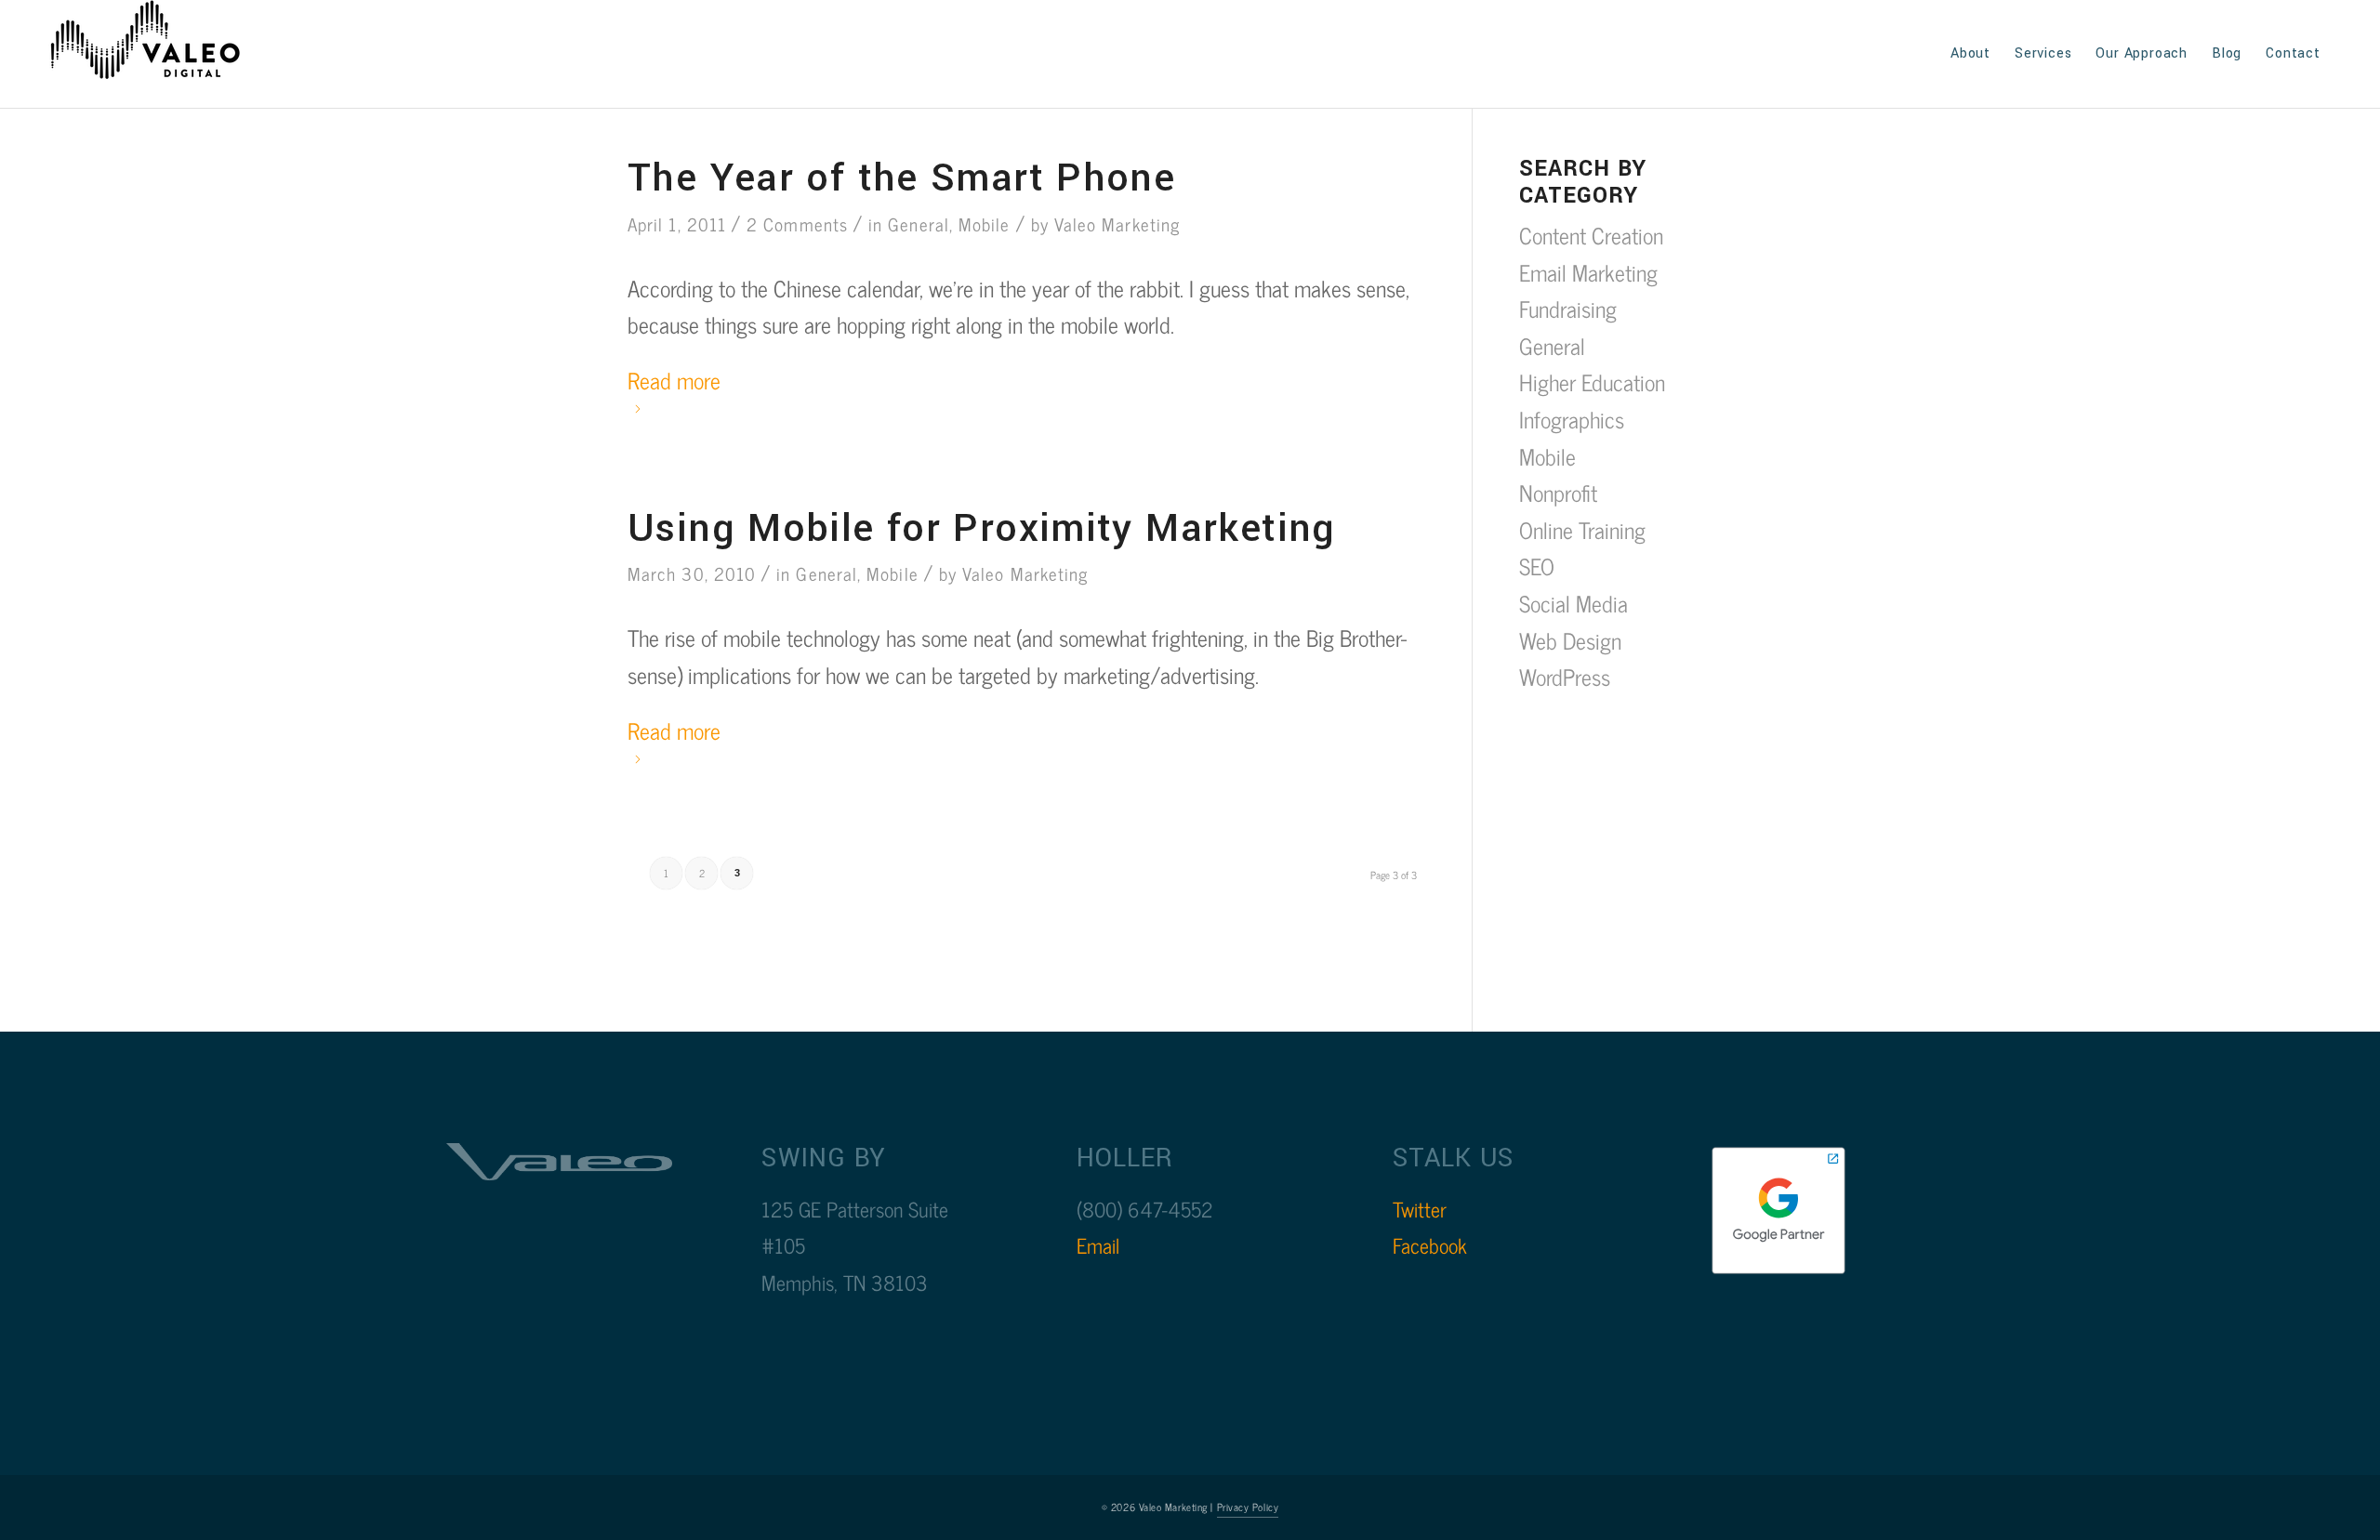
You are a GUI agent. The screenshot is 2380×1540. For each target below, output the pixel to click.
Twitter (1420, 1209)
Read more (674, 380)
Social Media (1573, 603)
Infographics (1572, 419)
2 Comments (797, 224)
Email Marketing (1588, 272)
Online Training (1582, 529)
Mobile (984, 224)
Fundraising (1568, 308)
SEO (1537, 566)
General (919, 224)
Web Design (1570, 640)
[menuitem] (1970, 54)
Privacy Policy (1248, 1507)
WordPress (1565, 676)
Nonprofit (1558, 492)
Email (1098, 1245)
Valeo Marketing (1117, 224)
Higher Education (1592, 382)
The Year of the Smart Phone (901, 178)
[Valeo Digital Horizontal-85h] (164, 54)
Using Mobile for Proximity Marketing (982, 528)
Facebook (1430, 1245)
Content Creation (1591, 235)
